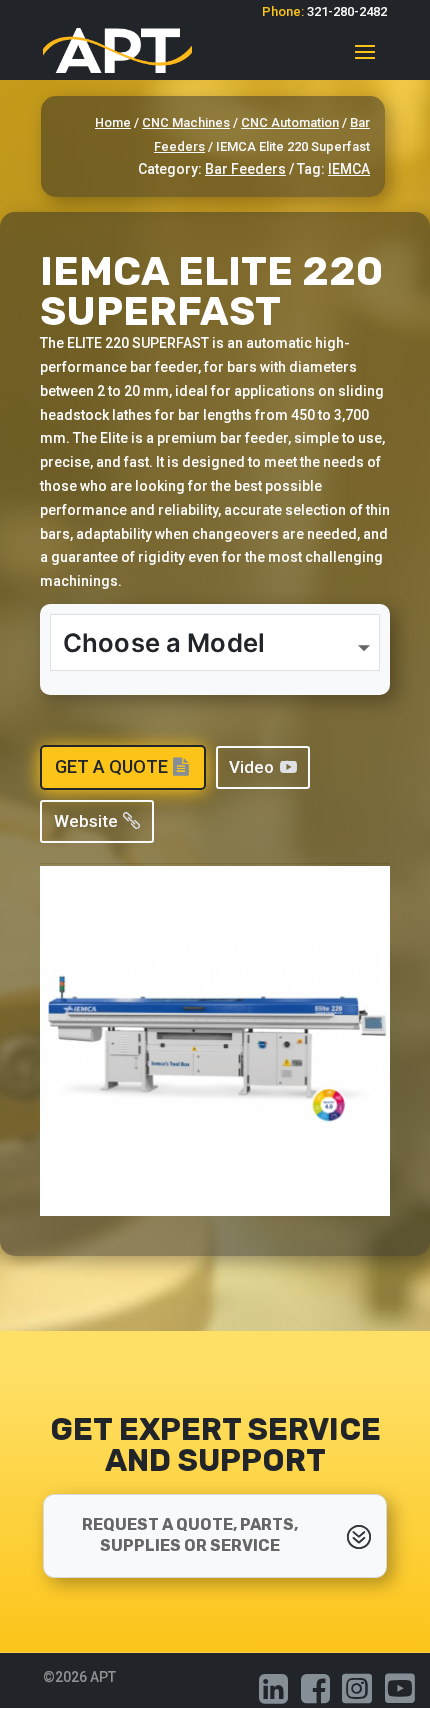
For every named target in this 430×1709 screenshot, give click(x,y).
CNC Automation (290, 122)
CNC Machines (186, 122)
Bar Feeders (245, 169)
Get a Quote (111, 766)
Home (113, 122)
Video (251, 767)
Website (86, 821)
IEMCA (349, 169)
